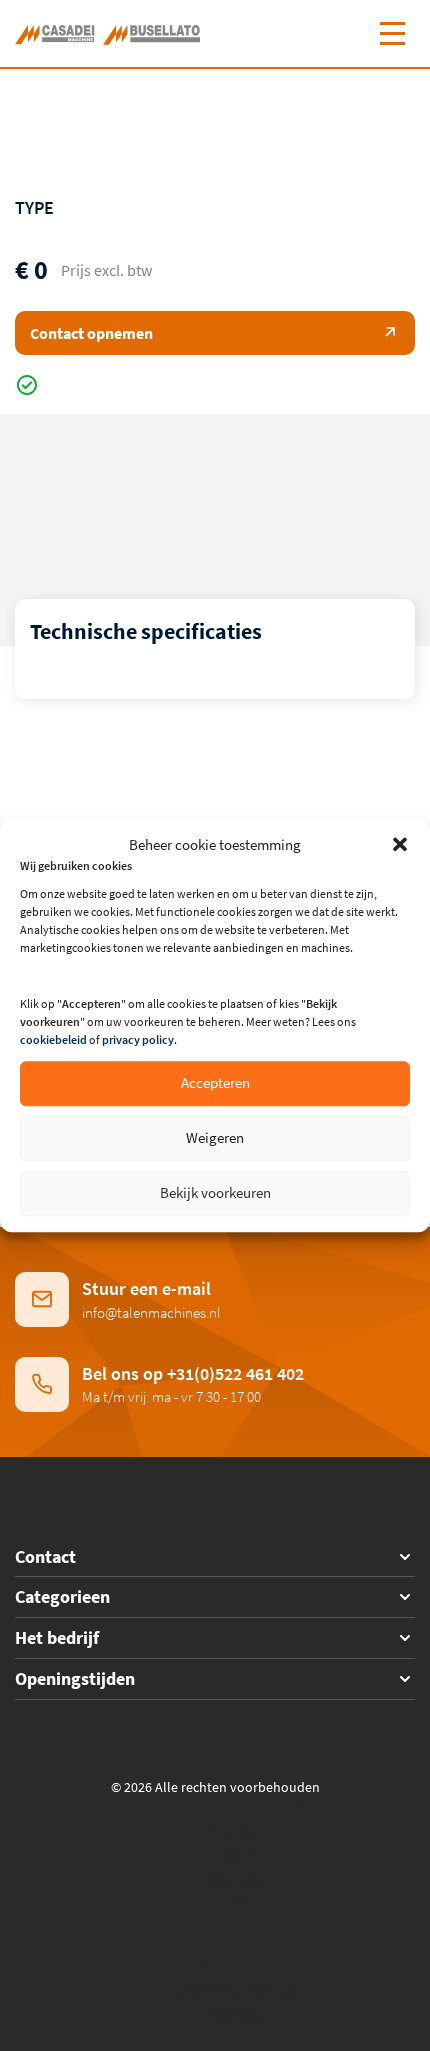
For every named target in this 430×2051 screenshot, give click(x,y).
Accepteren (215, 1083)
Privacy (235, 1900)
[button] (400, 844)
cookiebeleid (53, 1039)
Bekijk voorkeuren (215, 1193)
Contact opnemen (91, 333)
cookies (255, 1923)
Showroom (235, 1969)
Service (235, 1946)
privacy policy (138, 1039)
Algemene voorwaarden (235, 1809)
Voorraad (235, 2014)
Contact (235, 1832)
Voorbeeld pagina (235, 1991)
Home (235, 1854)
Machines (235, 1877)
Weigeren (215, 1138)
